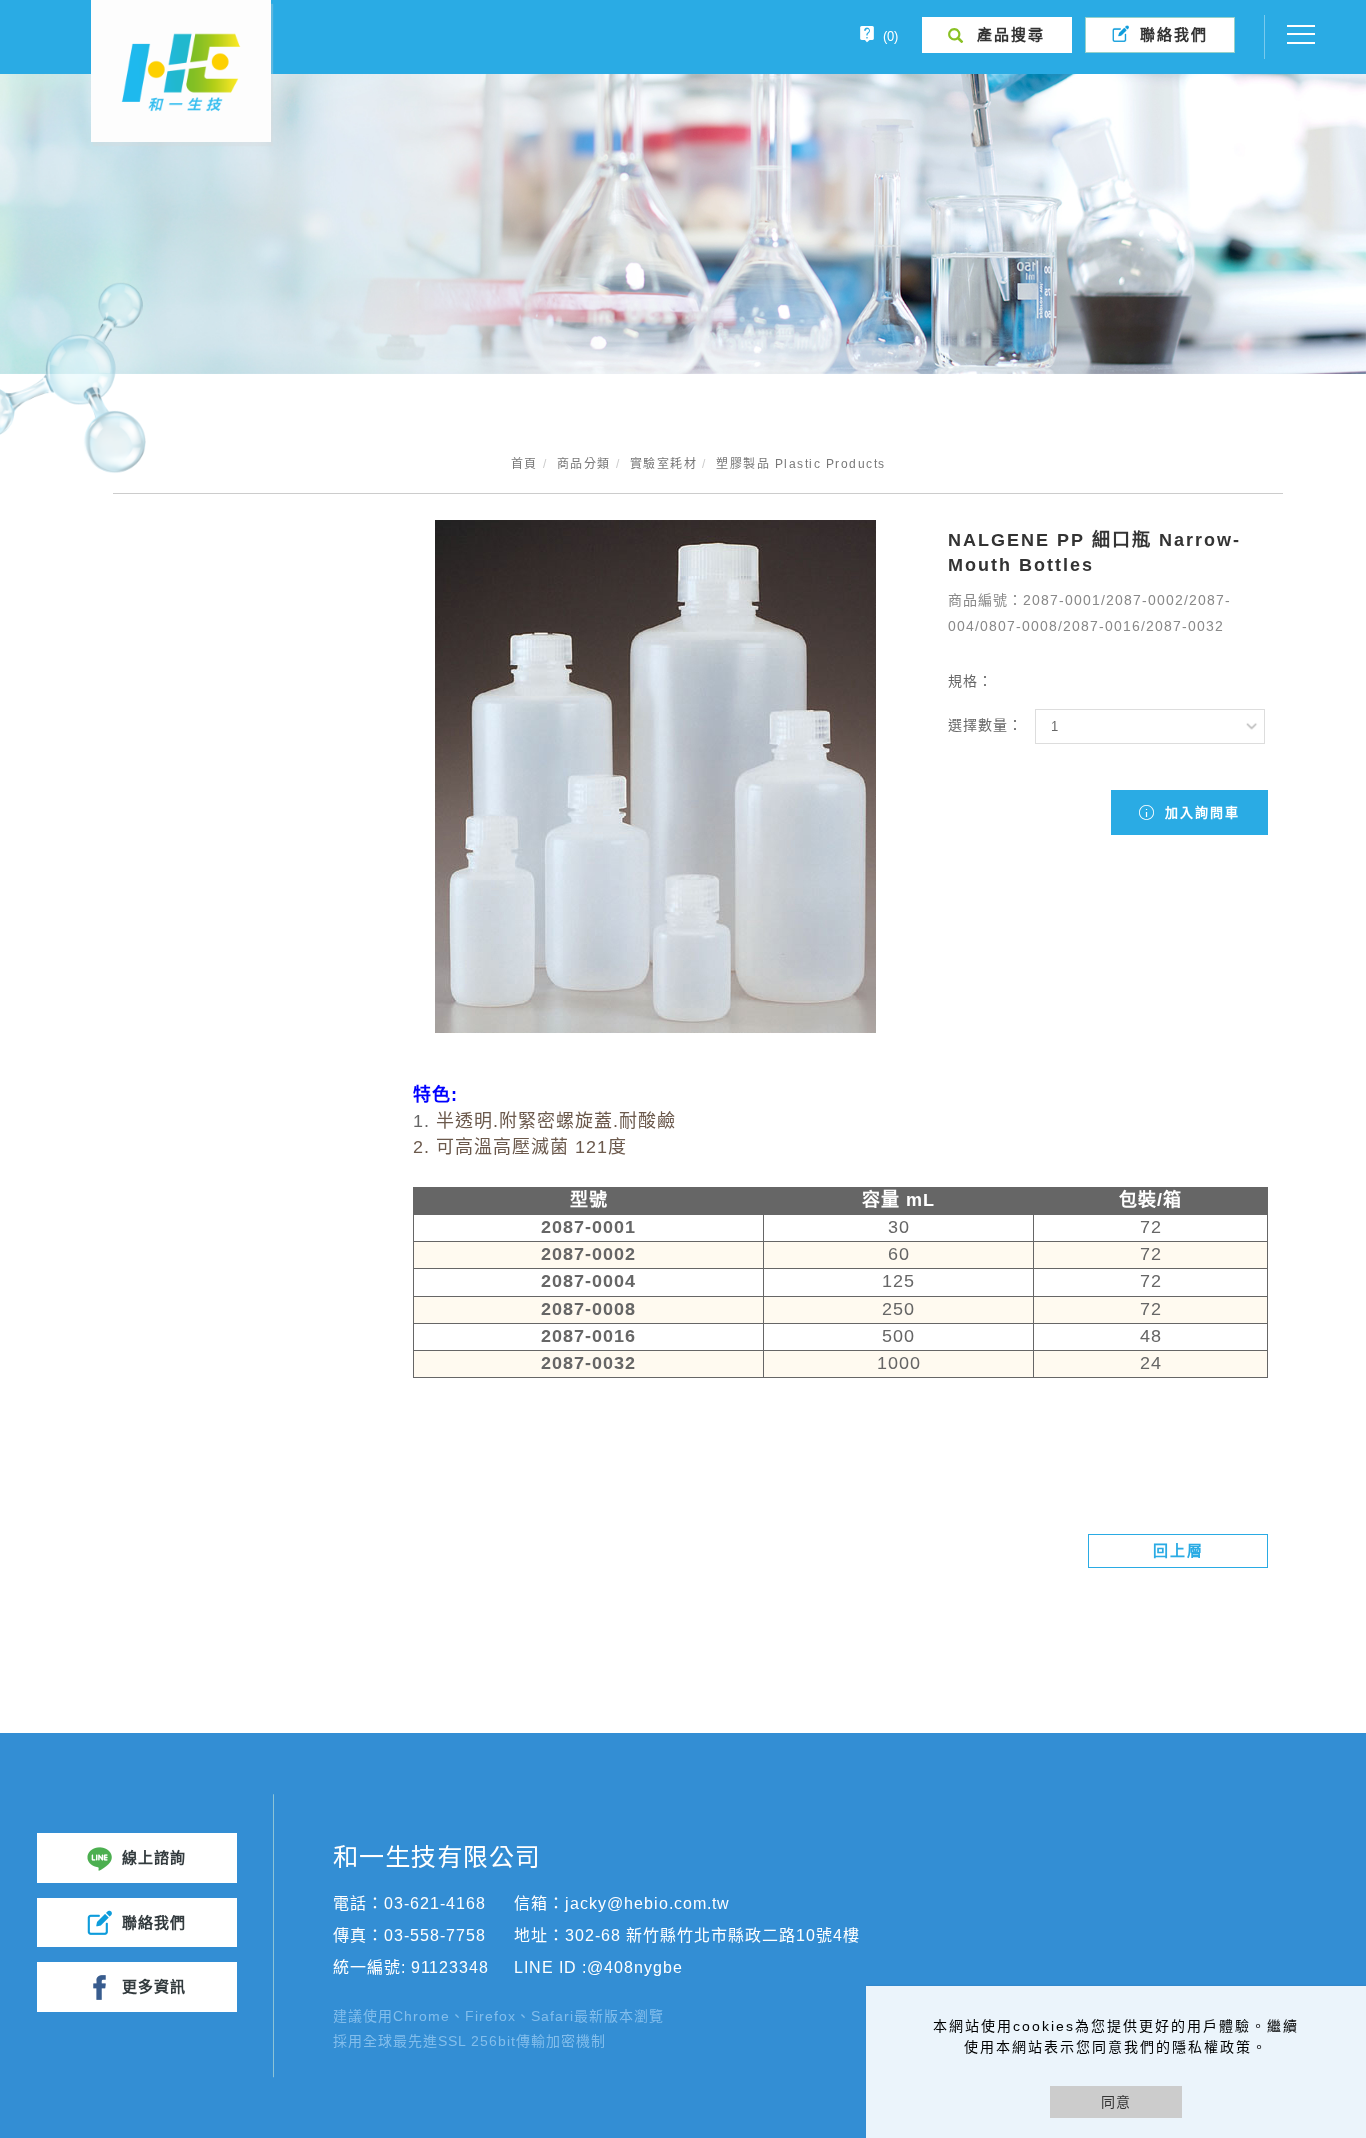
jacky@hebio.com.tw (647, 1903)
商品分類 (584, 464)
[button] (996, 35)
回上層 (1178, 1550)
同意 (1116, 2102)
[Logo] (181, 71)
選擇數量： (985, 725)
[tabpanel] (683, 224)
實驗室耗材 (664, 464)
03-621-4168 (435, 1903)
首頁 (524, 464)
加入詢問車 (1199, 812)
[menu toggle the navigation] (1295, 35)
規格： (970, 681)
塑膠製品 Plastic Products (801, 464)
